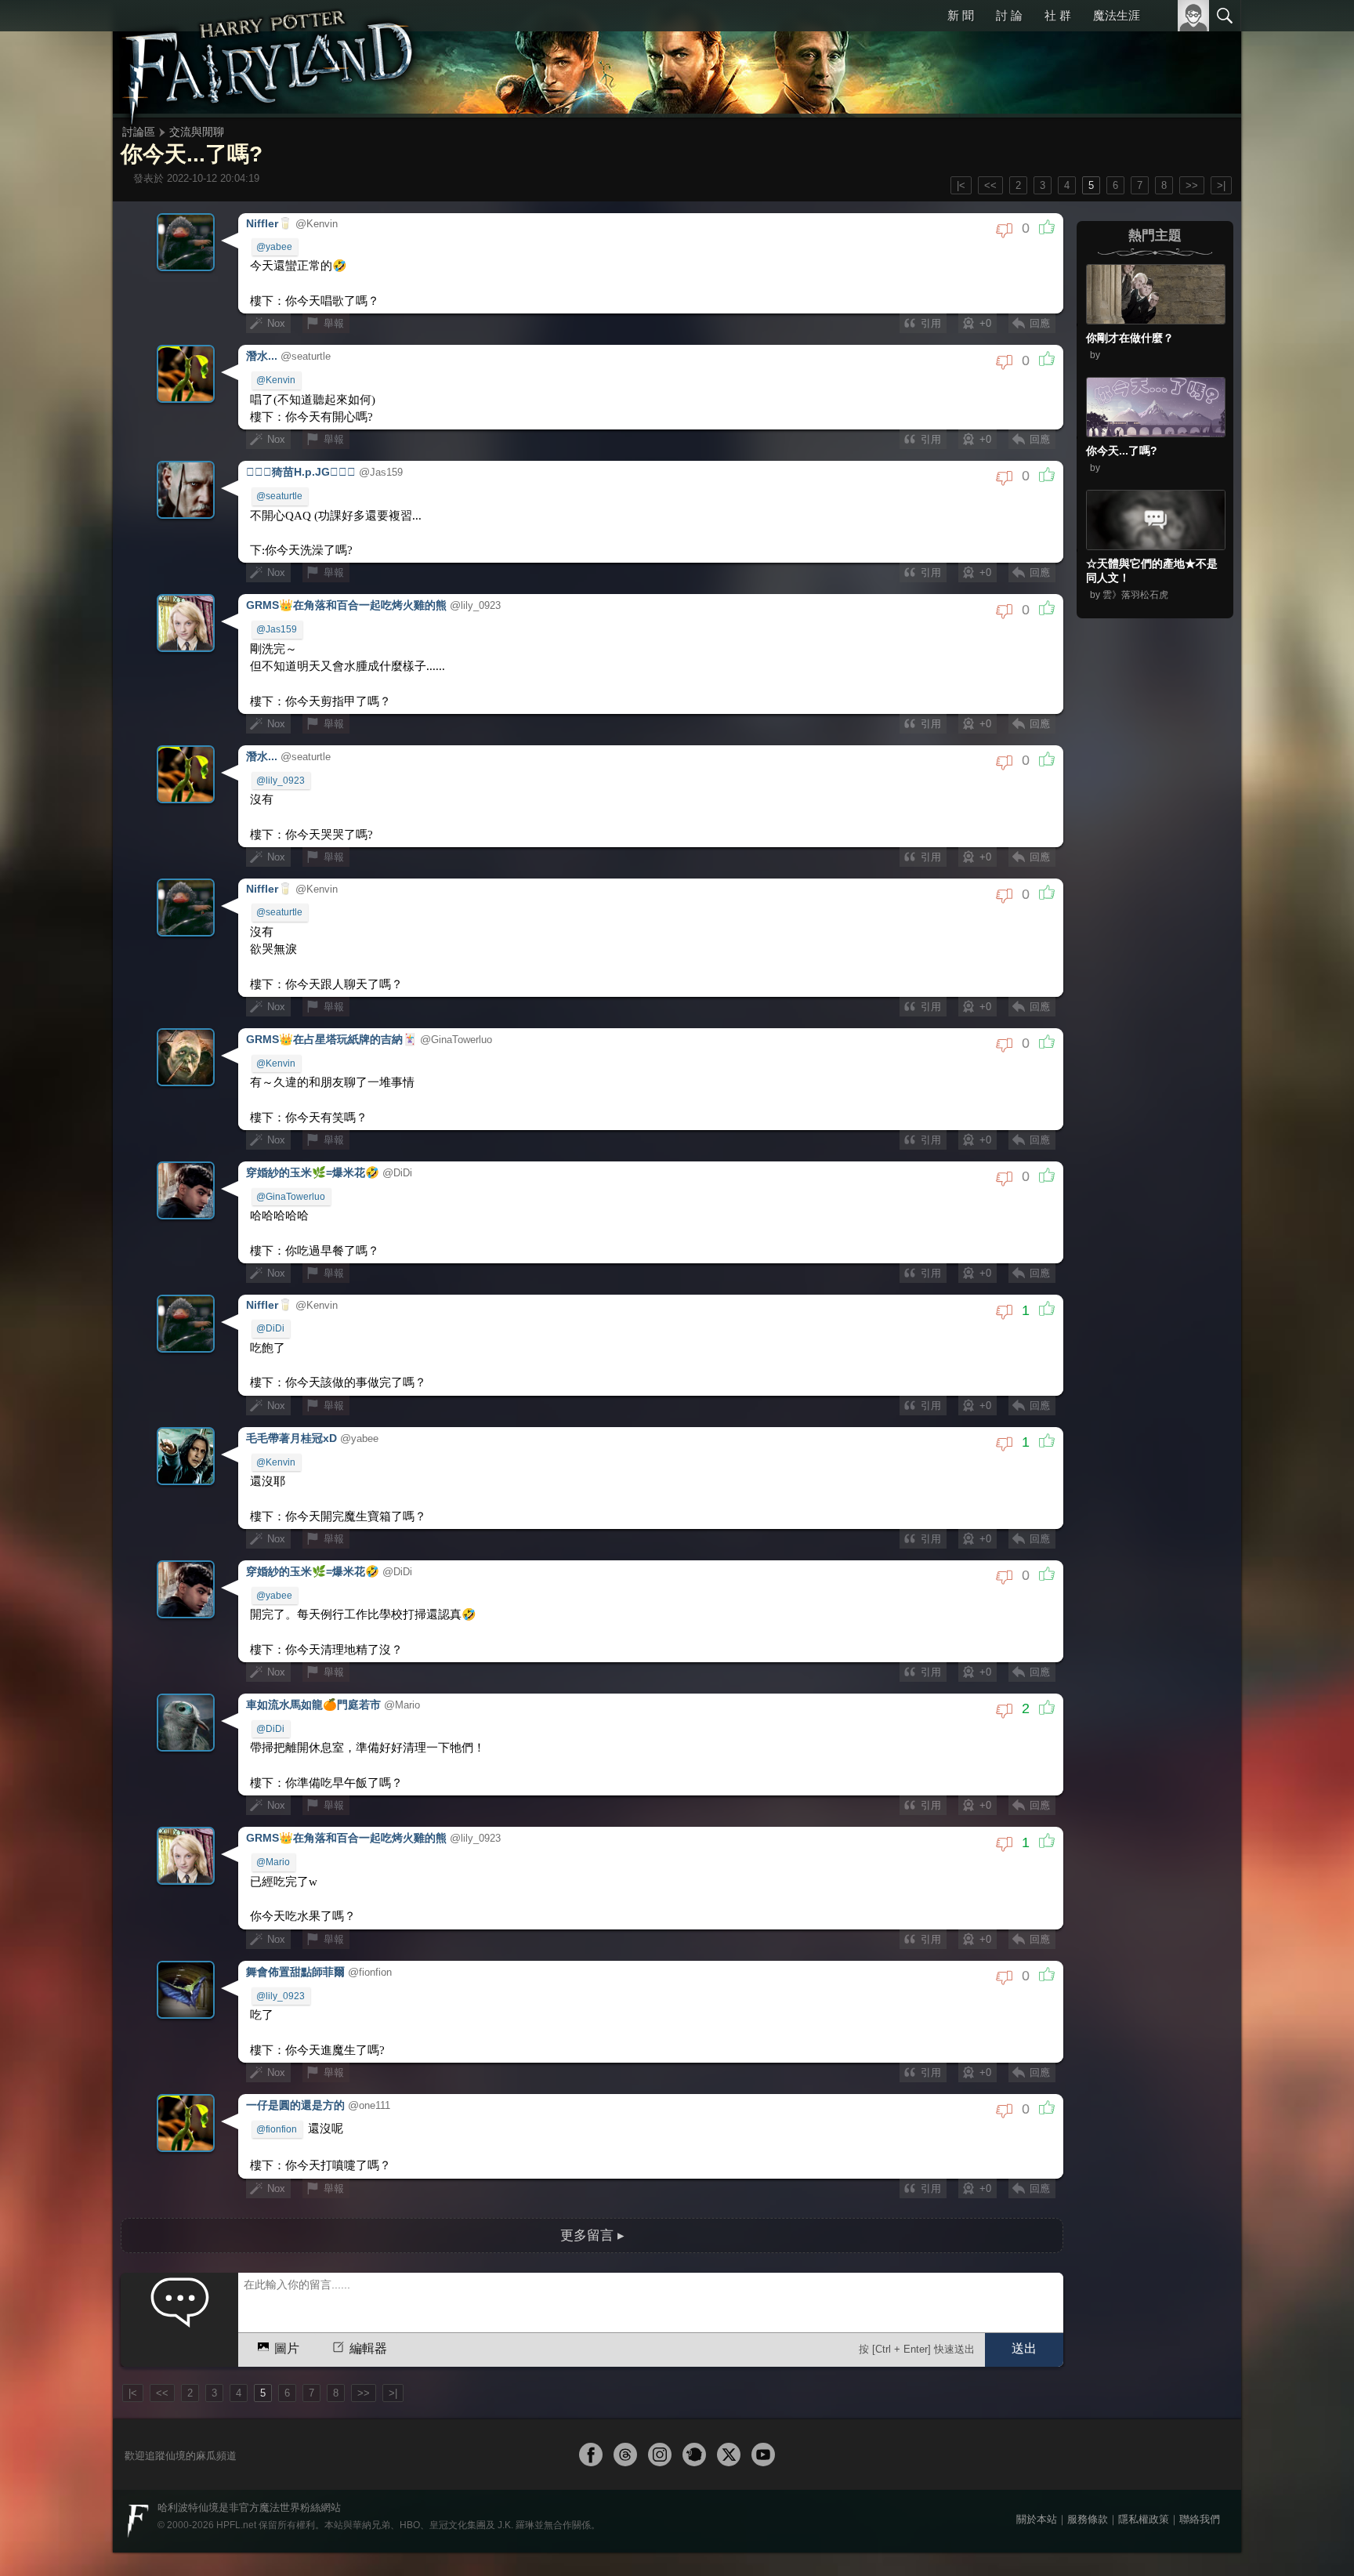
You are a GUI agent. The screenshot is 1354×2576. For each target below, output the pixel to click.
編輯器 (368, 2286)
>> (1192, 185)
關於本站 (1037, 2456)
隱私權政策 (1144, 2456)
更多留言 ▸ (592, 2172)
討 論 (1011, 15)
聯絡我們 (1200, 2456)
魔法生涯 (1117, 15)
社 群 (1059, 15)
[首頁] (270, 59)
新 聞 (963, 15)
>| (1221, 185)
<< (990, 185)
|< (961, 185)
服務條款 (1088, 2456)
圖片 (287, 2286)
